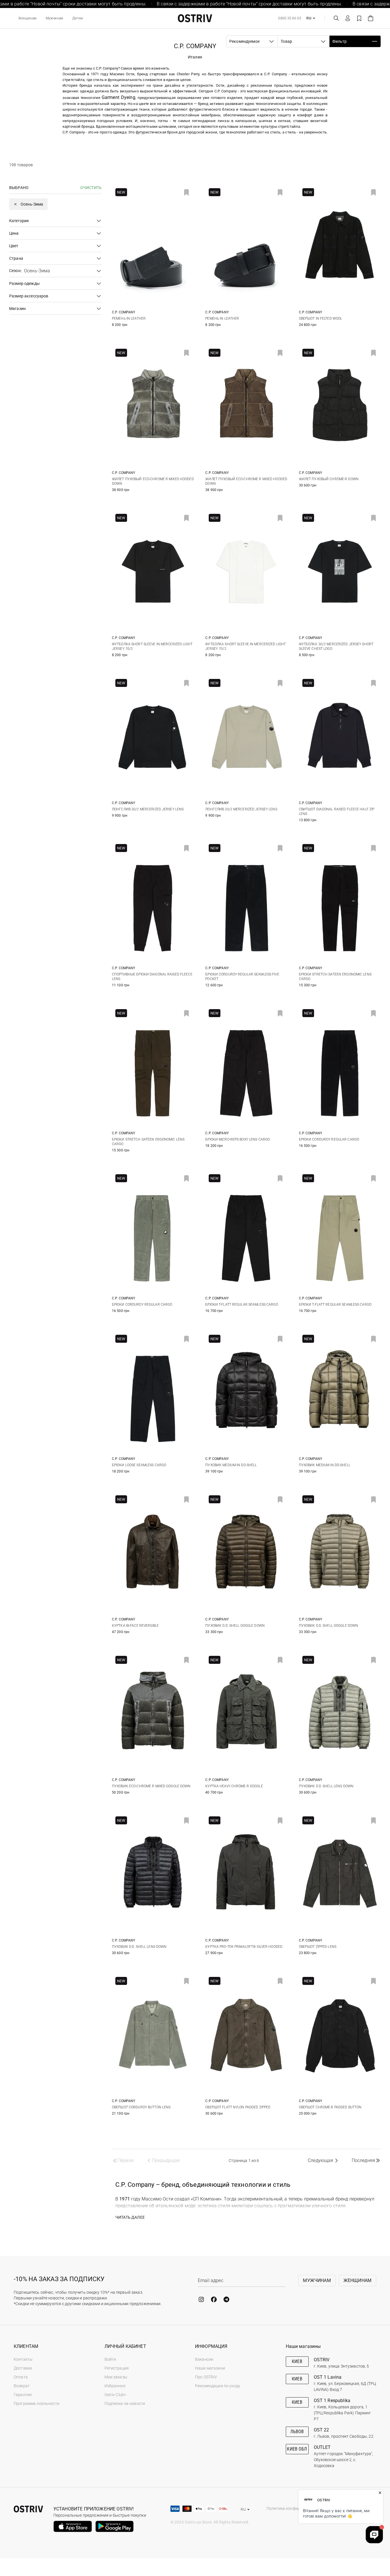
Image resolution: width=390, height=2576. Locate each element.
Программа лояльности (37, 2403)
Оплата (21, 2377)
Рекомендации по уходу (218, 2386)
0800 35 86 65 (290, 18)
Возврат (22, 2386)
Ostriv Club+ (115, 2395)
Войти (110, 2359)
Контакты (23, 2359)
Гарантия (23, 2395)
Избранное (115, 2386)
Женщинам (27, 18)
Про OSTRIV (206, 2377)
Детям (78, 18)
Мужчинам (54, 18)
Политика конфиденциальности (297, 2508)
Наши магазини (210, 2368)
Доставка (23, 2368)
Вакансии (204, 2359)
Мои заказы (116, 2377)
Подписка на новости (125, 2403)
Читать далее (130, 2217)
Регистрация (117, 2368)
